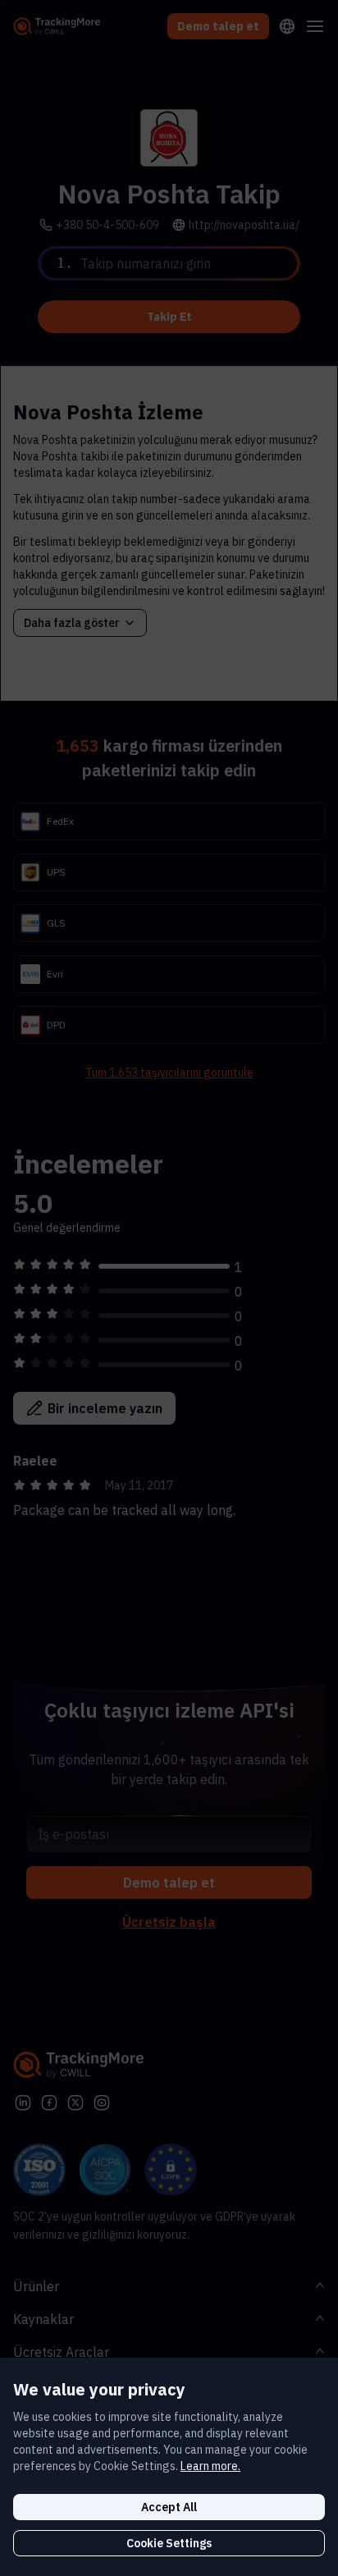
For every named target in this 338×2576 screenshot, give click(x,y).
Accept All (169, 2507)
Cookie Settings (169, 2543)
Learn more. (210, 2466)
